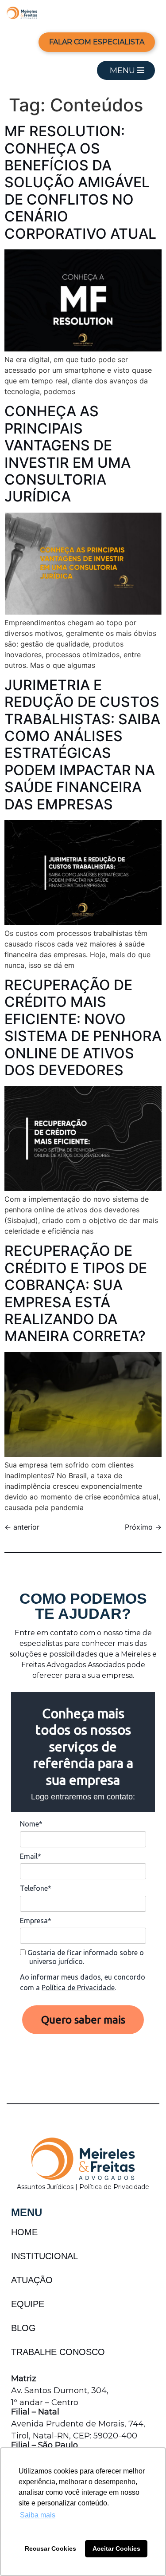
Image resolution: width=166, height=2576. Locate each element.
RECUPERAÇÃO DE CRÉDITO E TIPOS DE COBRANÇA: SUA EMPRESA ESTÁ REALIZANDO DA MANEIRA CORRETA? (76, 1293)
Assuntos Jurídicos (46, 2187)
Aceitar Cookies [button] (116, 2548)
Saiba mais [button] (38, 2515)
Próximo (143, 1527)
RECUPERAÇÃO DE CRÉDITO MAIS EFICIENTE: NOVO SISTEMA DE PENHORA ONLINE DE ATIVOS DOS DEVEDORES (83, 1028)
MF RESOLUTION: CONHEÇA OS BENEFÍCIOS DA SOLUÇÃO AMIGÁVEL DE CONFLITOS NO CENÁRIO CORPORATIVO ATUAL (80, 182)
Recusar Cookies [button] (50, 2548)
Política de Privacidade (78, 1988)
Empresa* (36, 1921)
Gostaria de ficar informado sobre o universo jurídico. (85, 1957)
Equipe (28, 2304)
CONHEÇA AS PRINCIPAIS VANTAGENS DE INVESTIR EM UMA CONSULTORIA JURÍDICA (68, 454)
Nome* (31, 1824)
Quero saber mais (83, 2020)
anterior (22, 1527)
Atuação (32, 2280)
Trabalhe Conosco (58, 2352)
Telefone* (36, 1888)
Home (24, 2232)
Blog (23, 2328)
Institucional (44, 2256)
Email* (31, 1856)
